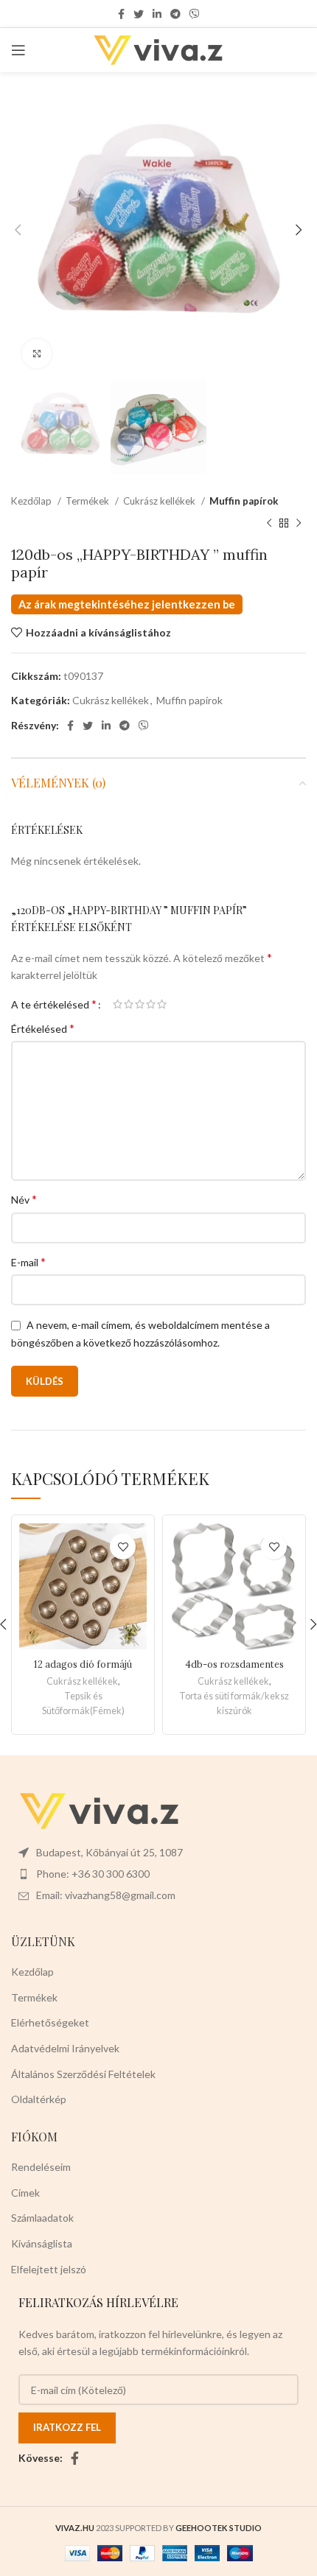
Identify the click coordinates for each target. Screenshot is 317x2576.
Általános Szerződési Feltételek (83, 2074)
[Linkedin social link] (157, 14)
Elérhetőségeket (50, 2022)
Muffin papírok (244, 501)
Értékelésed (43, 1028)
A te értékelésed (54, 1004)
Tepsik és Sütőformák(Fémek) (83, 1703)
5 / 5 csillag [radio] (162, 1004)
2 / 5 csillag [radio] (129, 1004)
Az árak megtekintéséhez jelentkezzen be (127, 604)
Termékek (88, 501)
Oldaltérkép (39, 2099)
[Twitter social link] (139, 14)
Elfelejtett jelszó (49, 2269)
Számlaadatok (42, 2218)
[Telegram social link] (175, 14)
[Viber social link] (195, 14)
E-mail (28, 1261)
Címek (25, 2193)
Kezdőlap (32, 501)
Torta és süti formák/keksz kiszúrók (234, 1703)
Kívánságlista (42, 2243)
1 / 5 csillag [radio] (118, 1004)
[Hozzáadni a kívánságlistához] (123, 1547)
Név (24, 1199)
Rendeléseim (41, 2167)
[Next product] (299, 524)
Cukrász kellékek (160, 501)
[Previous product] (269, 524)
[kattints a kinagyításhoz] (37, 354)
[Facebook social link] (121, 14)
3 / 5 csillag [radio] (140, 1004)
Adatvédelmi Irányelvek (65, 2048)
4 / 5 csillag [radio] (151, 1004)
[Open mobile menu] (18, 50)
